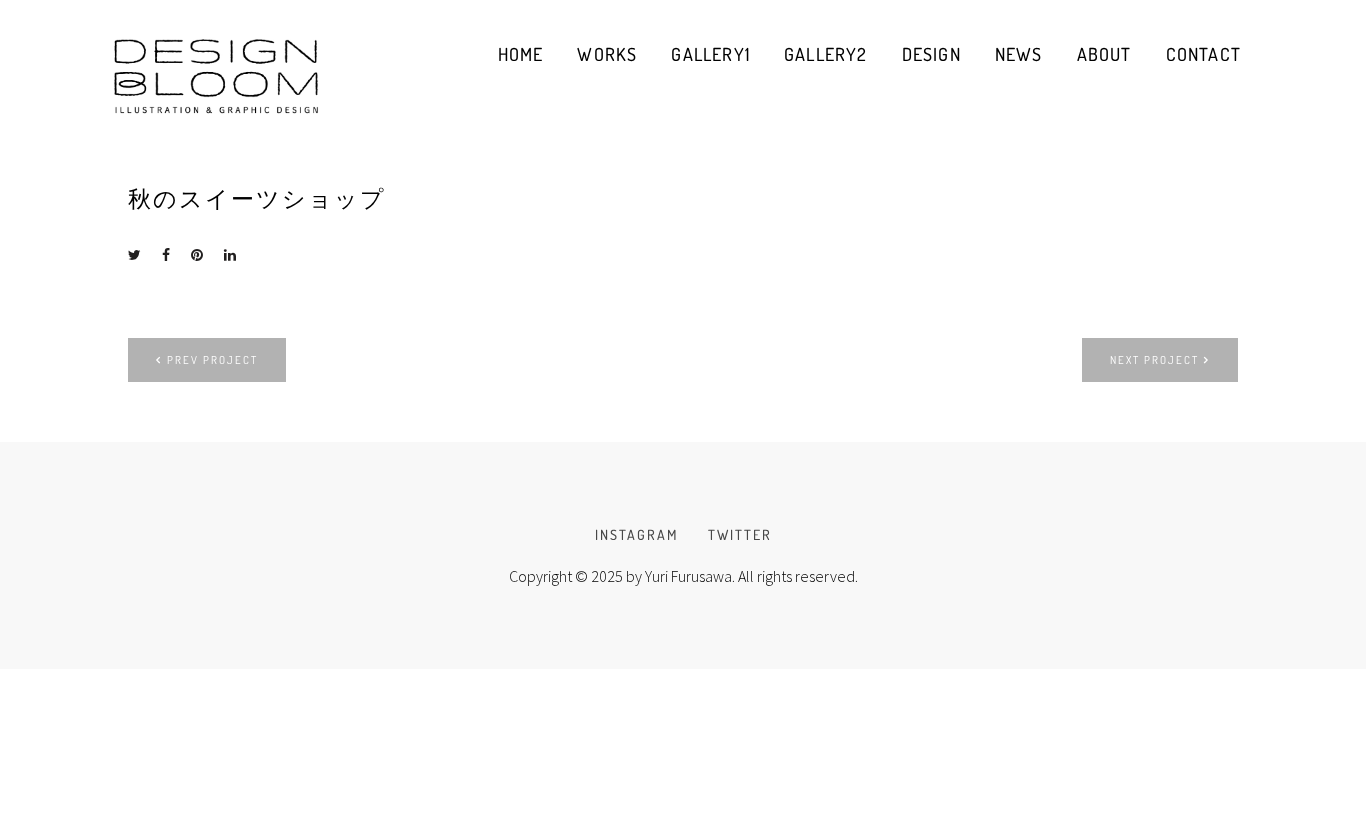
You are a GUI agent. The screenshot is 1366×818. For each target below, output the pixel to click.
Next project (1154, 360)
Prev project (212, 360)
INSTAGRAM (636, 534)
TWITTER (740, 534)
